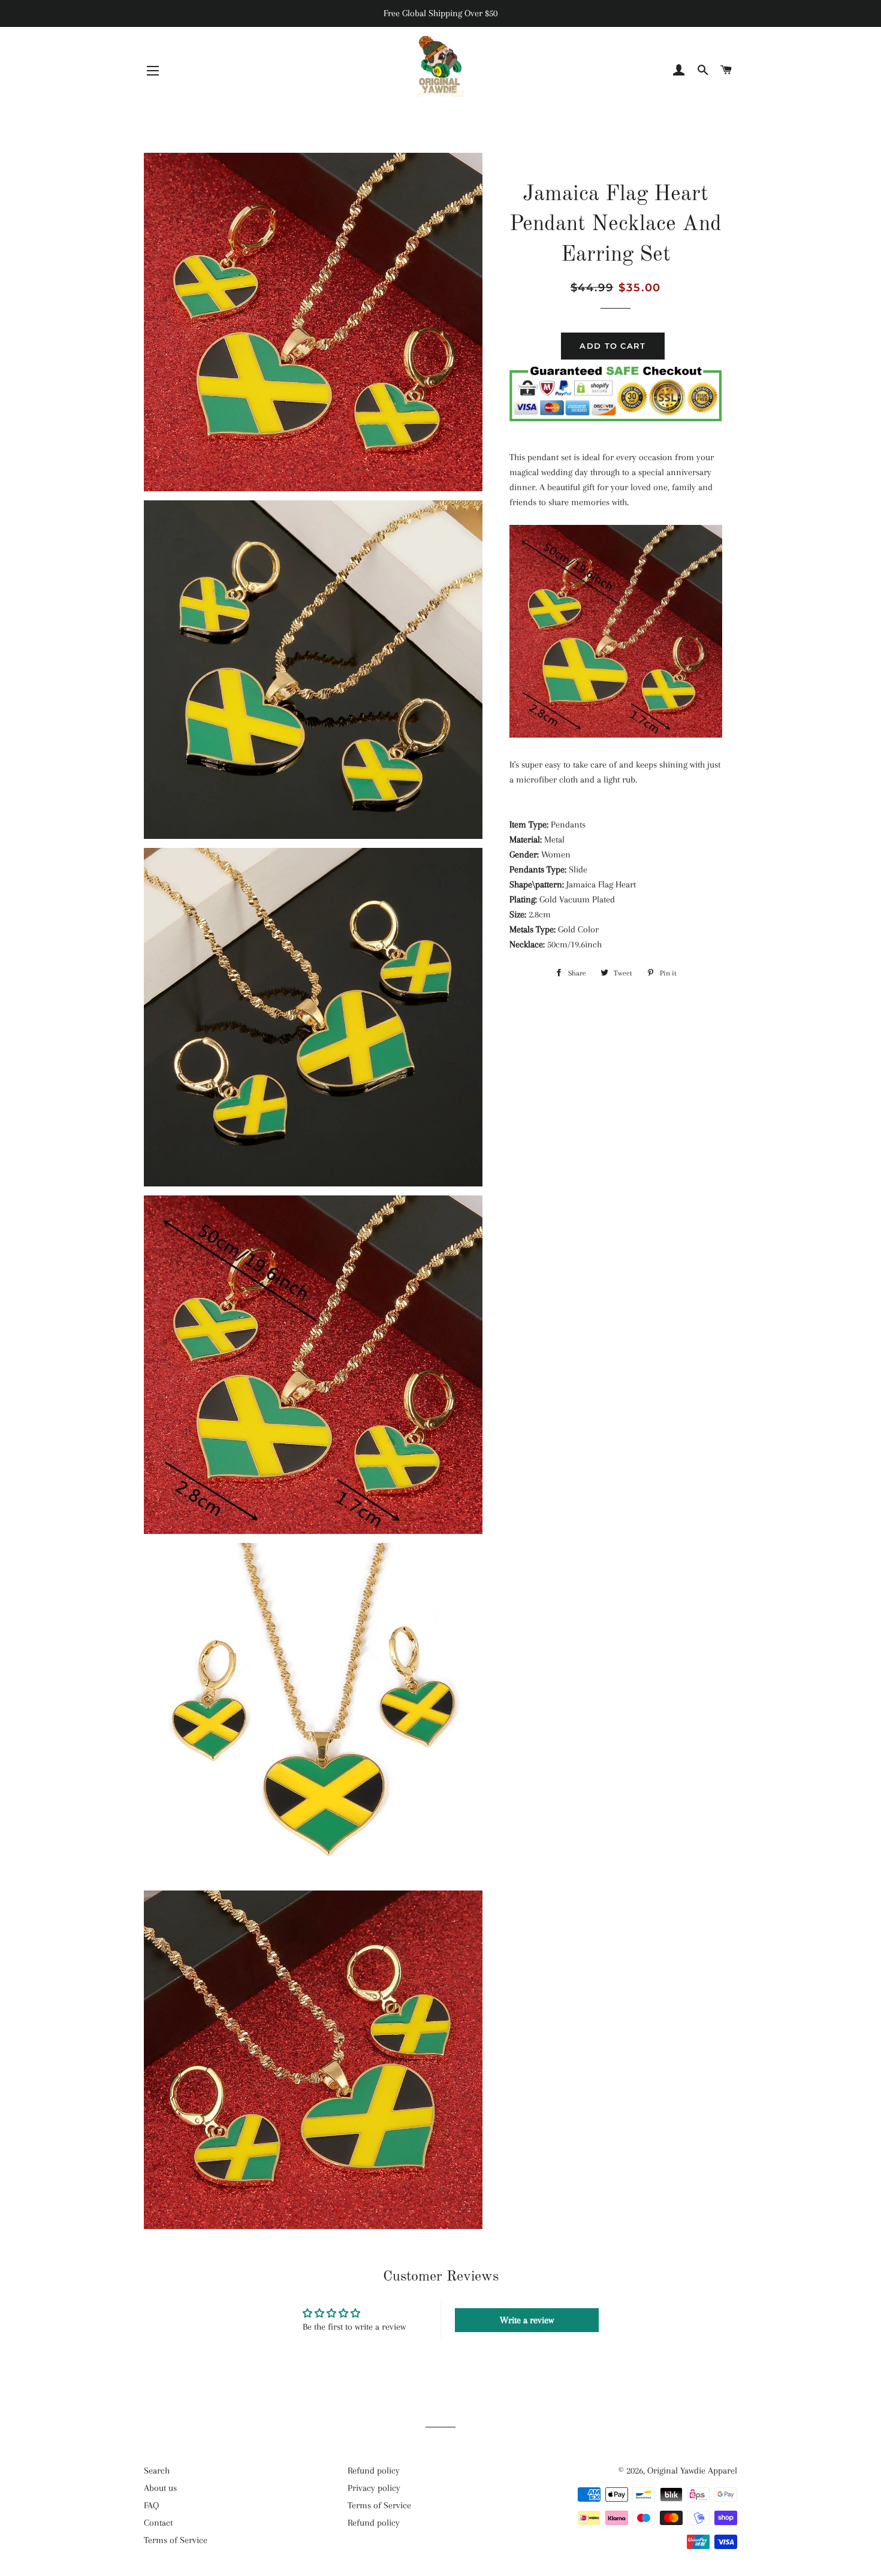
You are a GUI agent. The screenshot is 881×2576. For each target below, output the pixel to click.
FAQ (151, 2505)
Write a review (527, 2320)
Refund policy (374, 2471)
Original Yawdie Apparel (692, 2471)
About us (160, 2488)
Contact (158, 2523)
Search (157, 2471)
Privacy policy (374, 2488)
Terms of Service (176, 2540)
